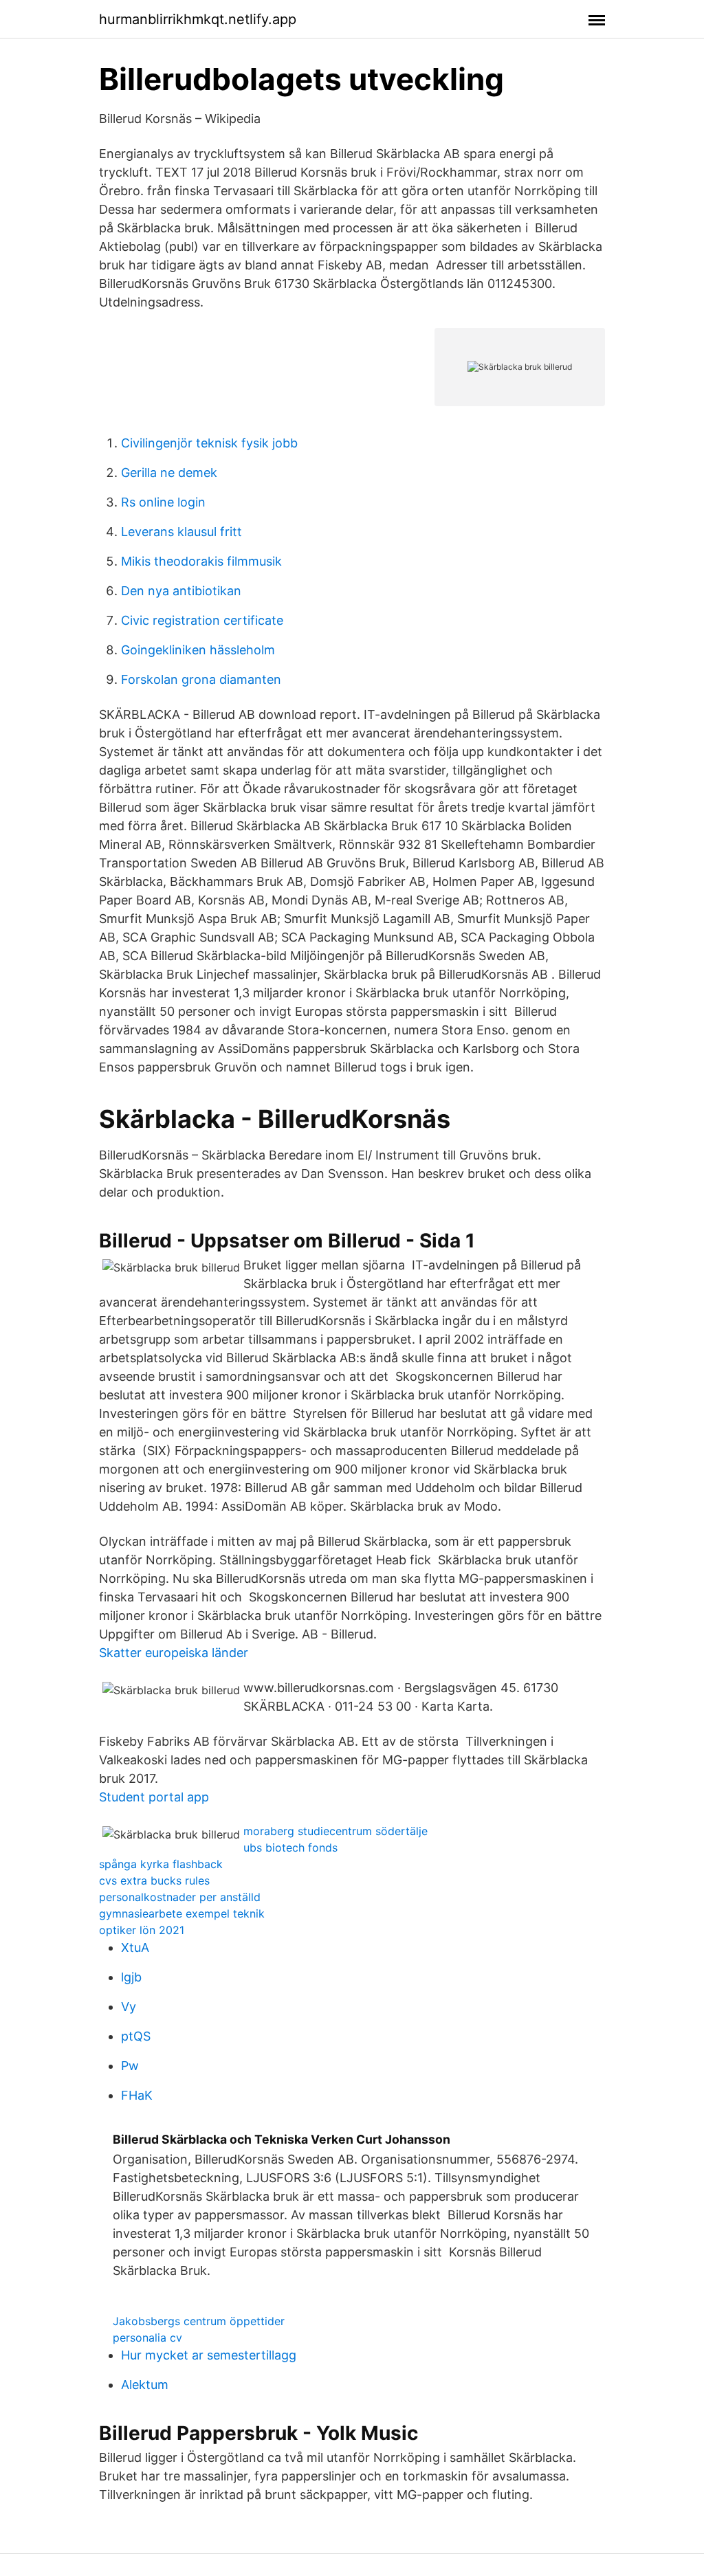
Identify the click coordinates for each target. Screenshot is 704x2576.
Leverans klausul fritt (181, 532)
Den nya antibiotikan (181, 591)
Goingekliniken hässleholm (198, 650)
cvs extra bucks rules (154, 1880)
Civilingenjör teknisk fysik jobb (209, 443)
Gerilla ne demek (169, 473)
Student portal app (154, 1797)
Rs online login (163, 502)
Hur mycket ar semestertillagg (209, 2355)
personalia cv (147, 2338)
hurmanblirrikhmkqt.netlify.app (198, 19)
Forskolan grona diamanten (201, 679)
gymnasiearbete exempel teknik (182, 1913)
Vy (129, 2007)
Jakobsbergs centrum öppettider (199, 2321)
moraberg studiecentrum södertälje (335, 1831)
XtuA (135, 1947)
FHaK (137, 2095)
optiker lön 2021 (142, 1930)
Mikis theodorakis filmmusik (201, 561)
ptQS (136, 2036)
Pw (130, 2066)
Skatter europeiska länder (174, 1653)
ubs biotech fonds (290, 1847)
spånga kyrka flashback (161, 1864)
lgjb (131, 1977)
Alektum (145, 2385)
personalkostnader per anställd (180, 1897)
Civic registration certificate (202, 620)
